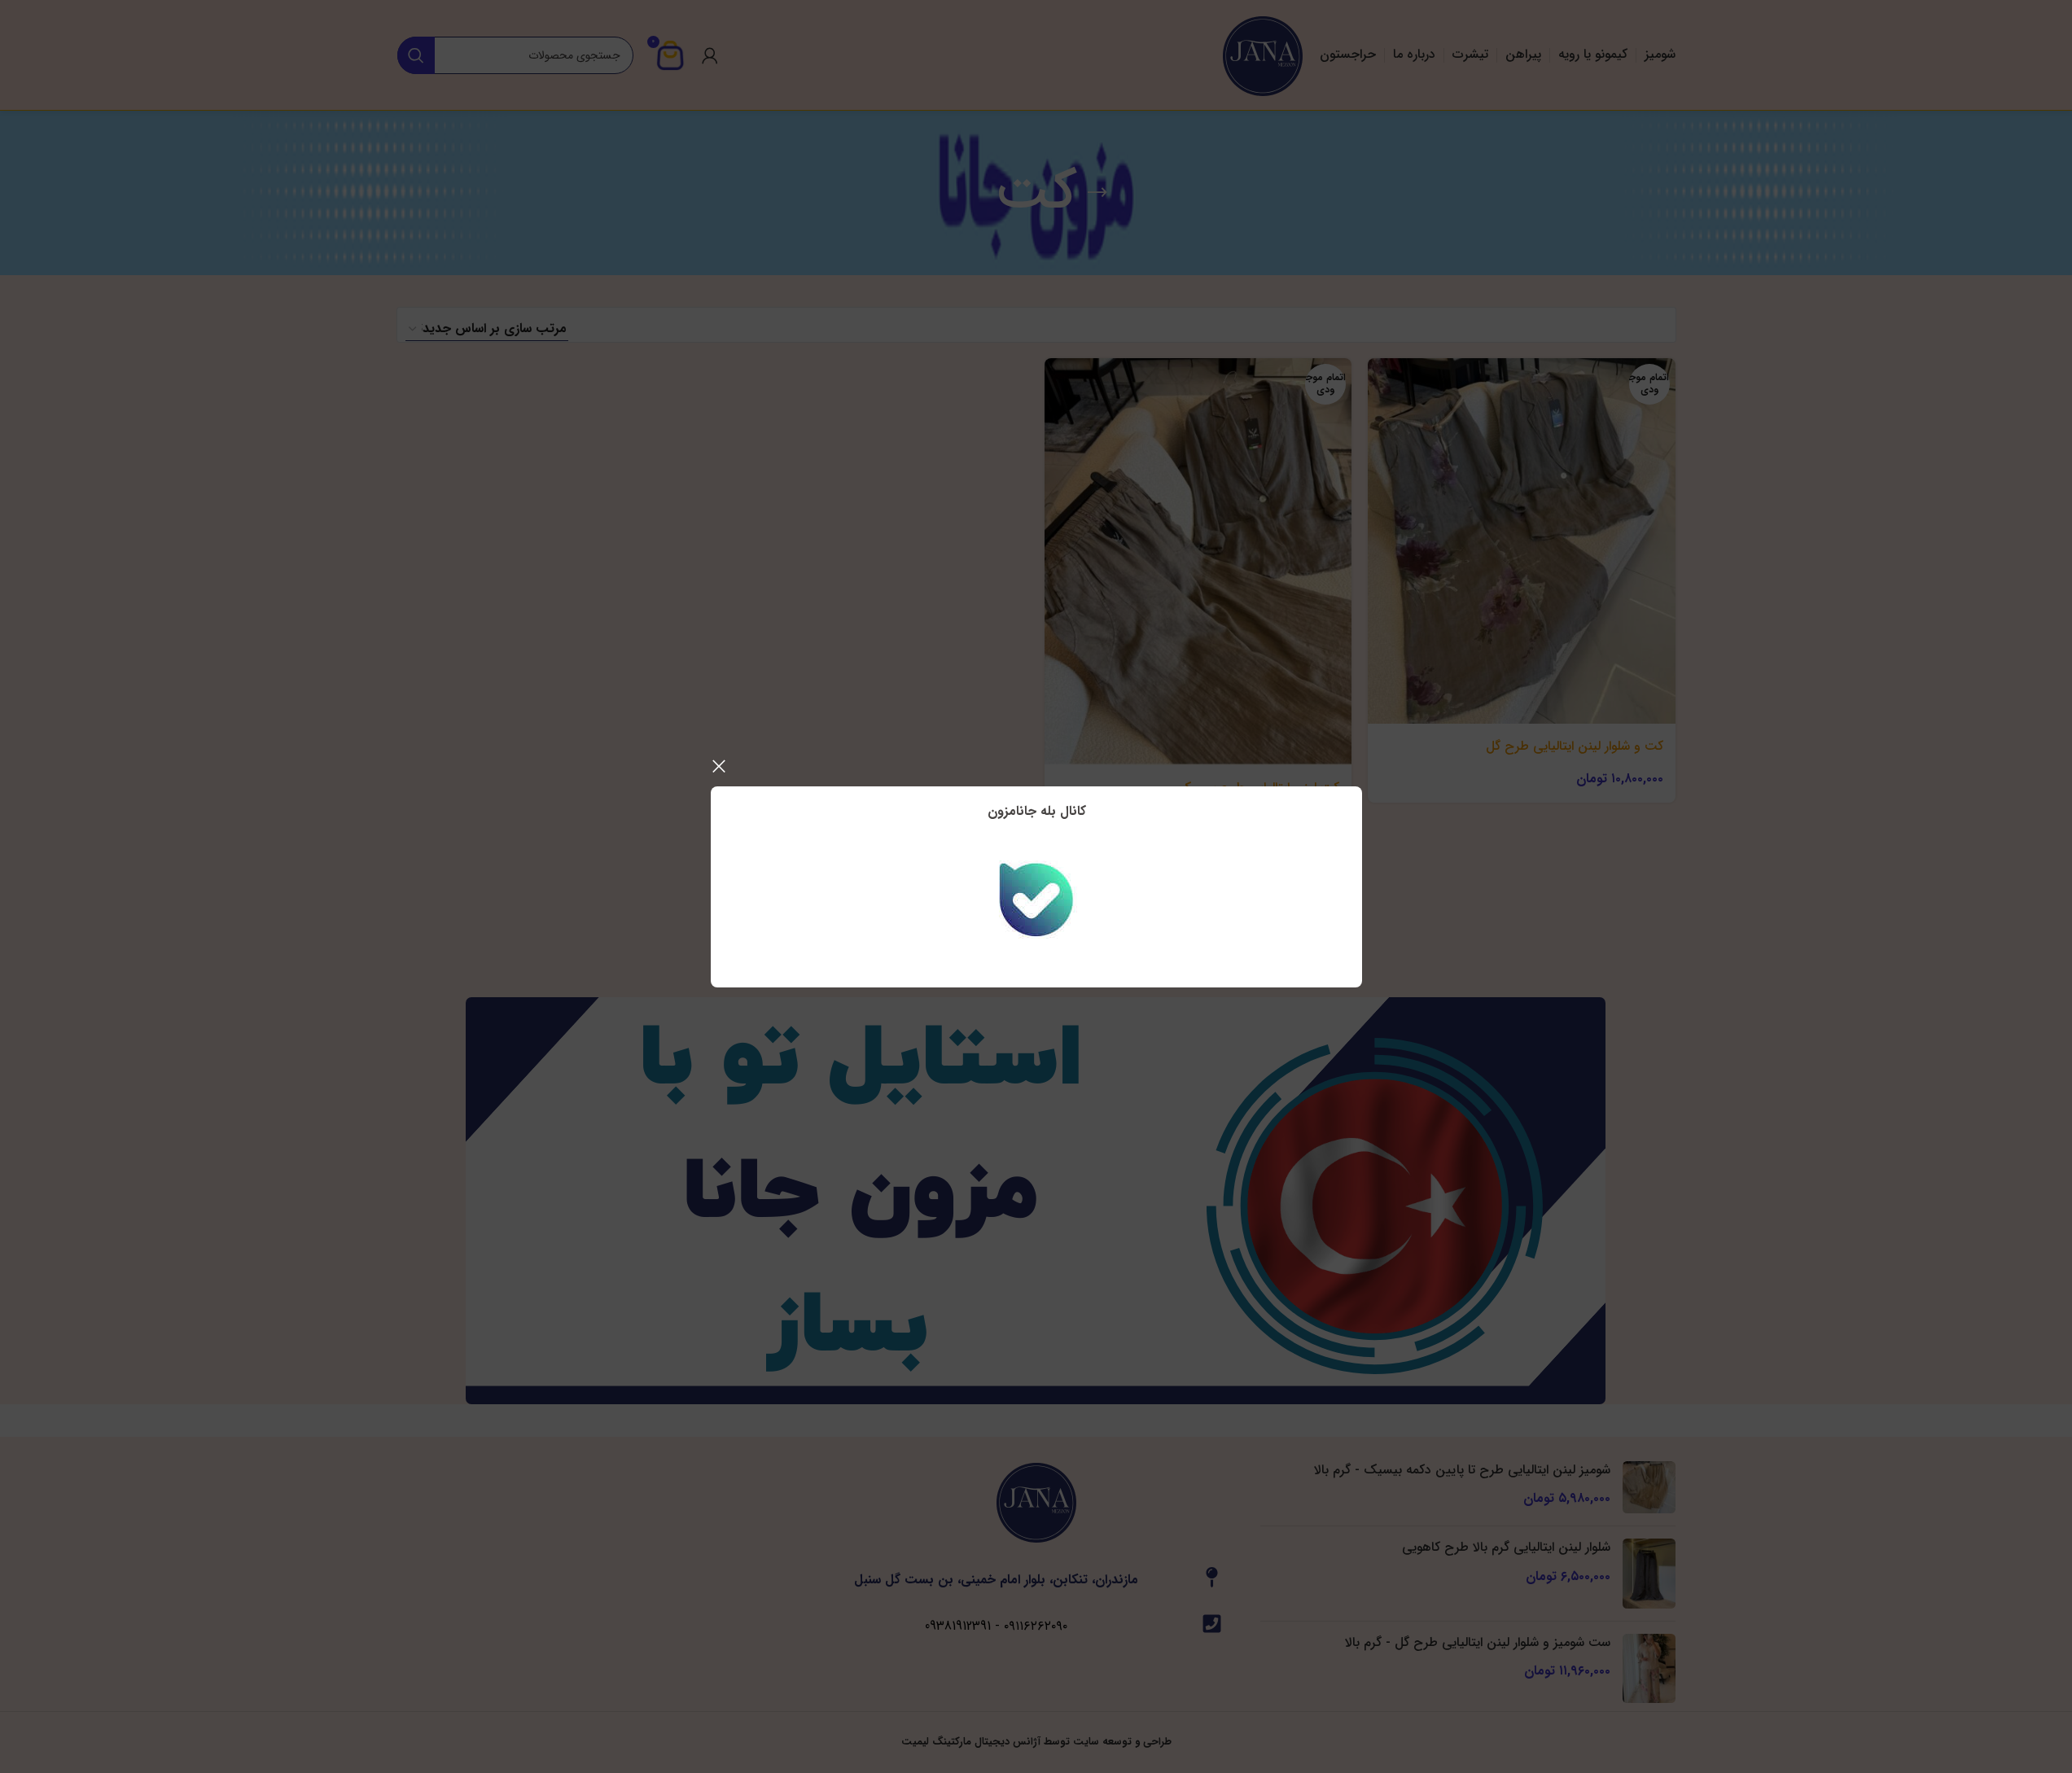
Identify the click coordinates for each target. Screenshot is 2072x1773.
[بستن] (719, 766)
